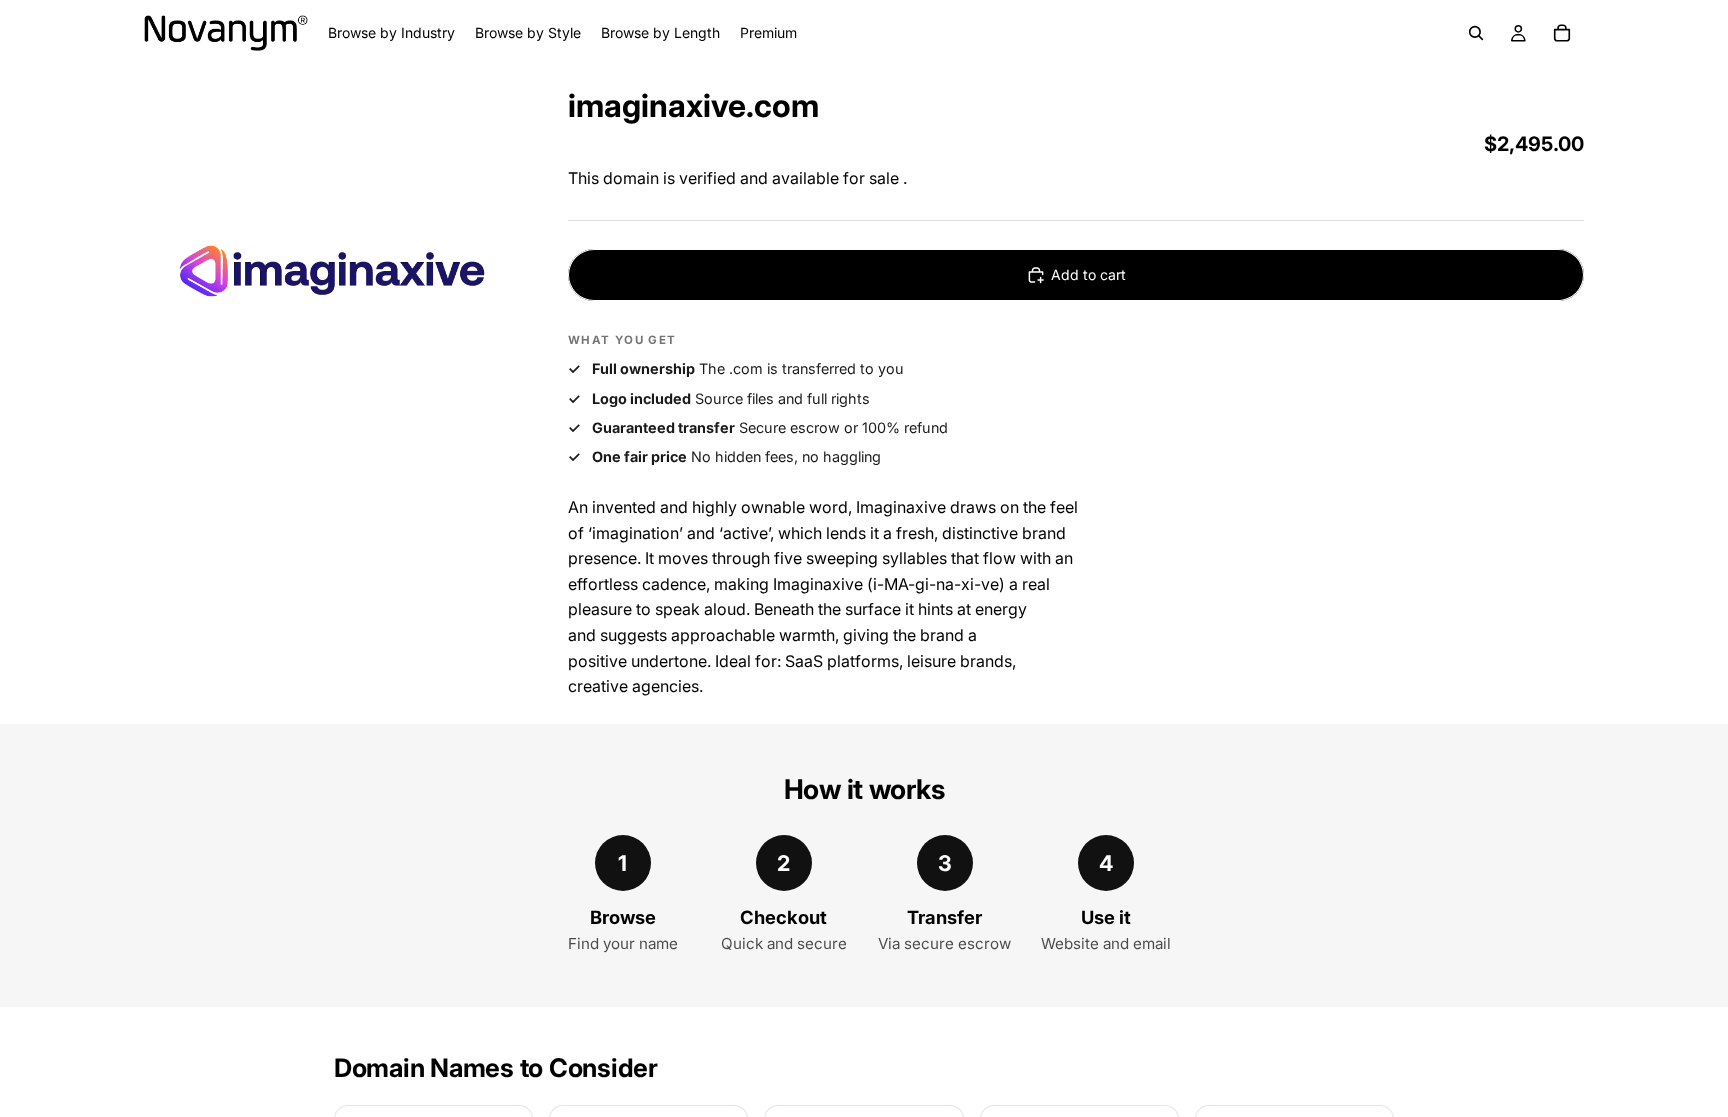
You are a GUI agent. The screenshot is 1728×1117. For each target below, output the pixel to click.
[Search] (1476, 33)
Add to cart (1088, 274)
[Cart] (1562, 33)
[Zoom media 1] (332, 271)
